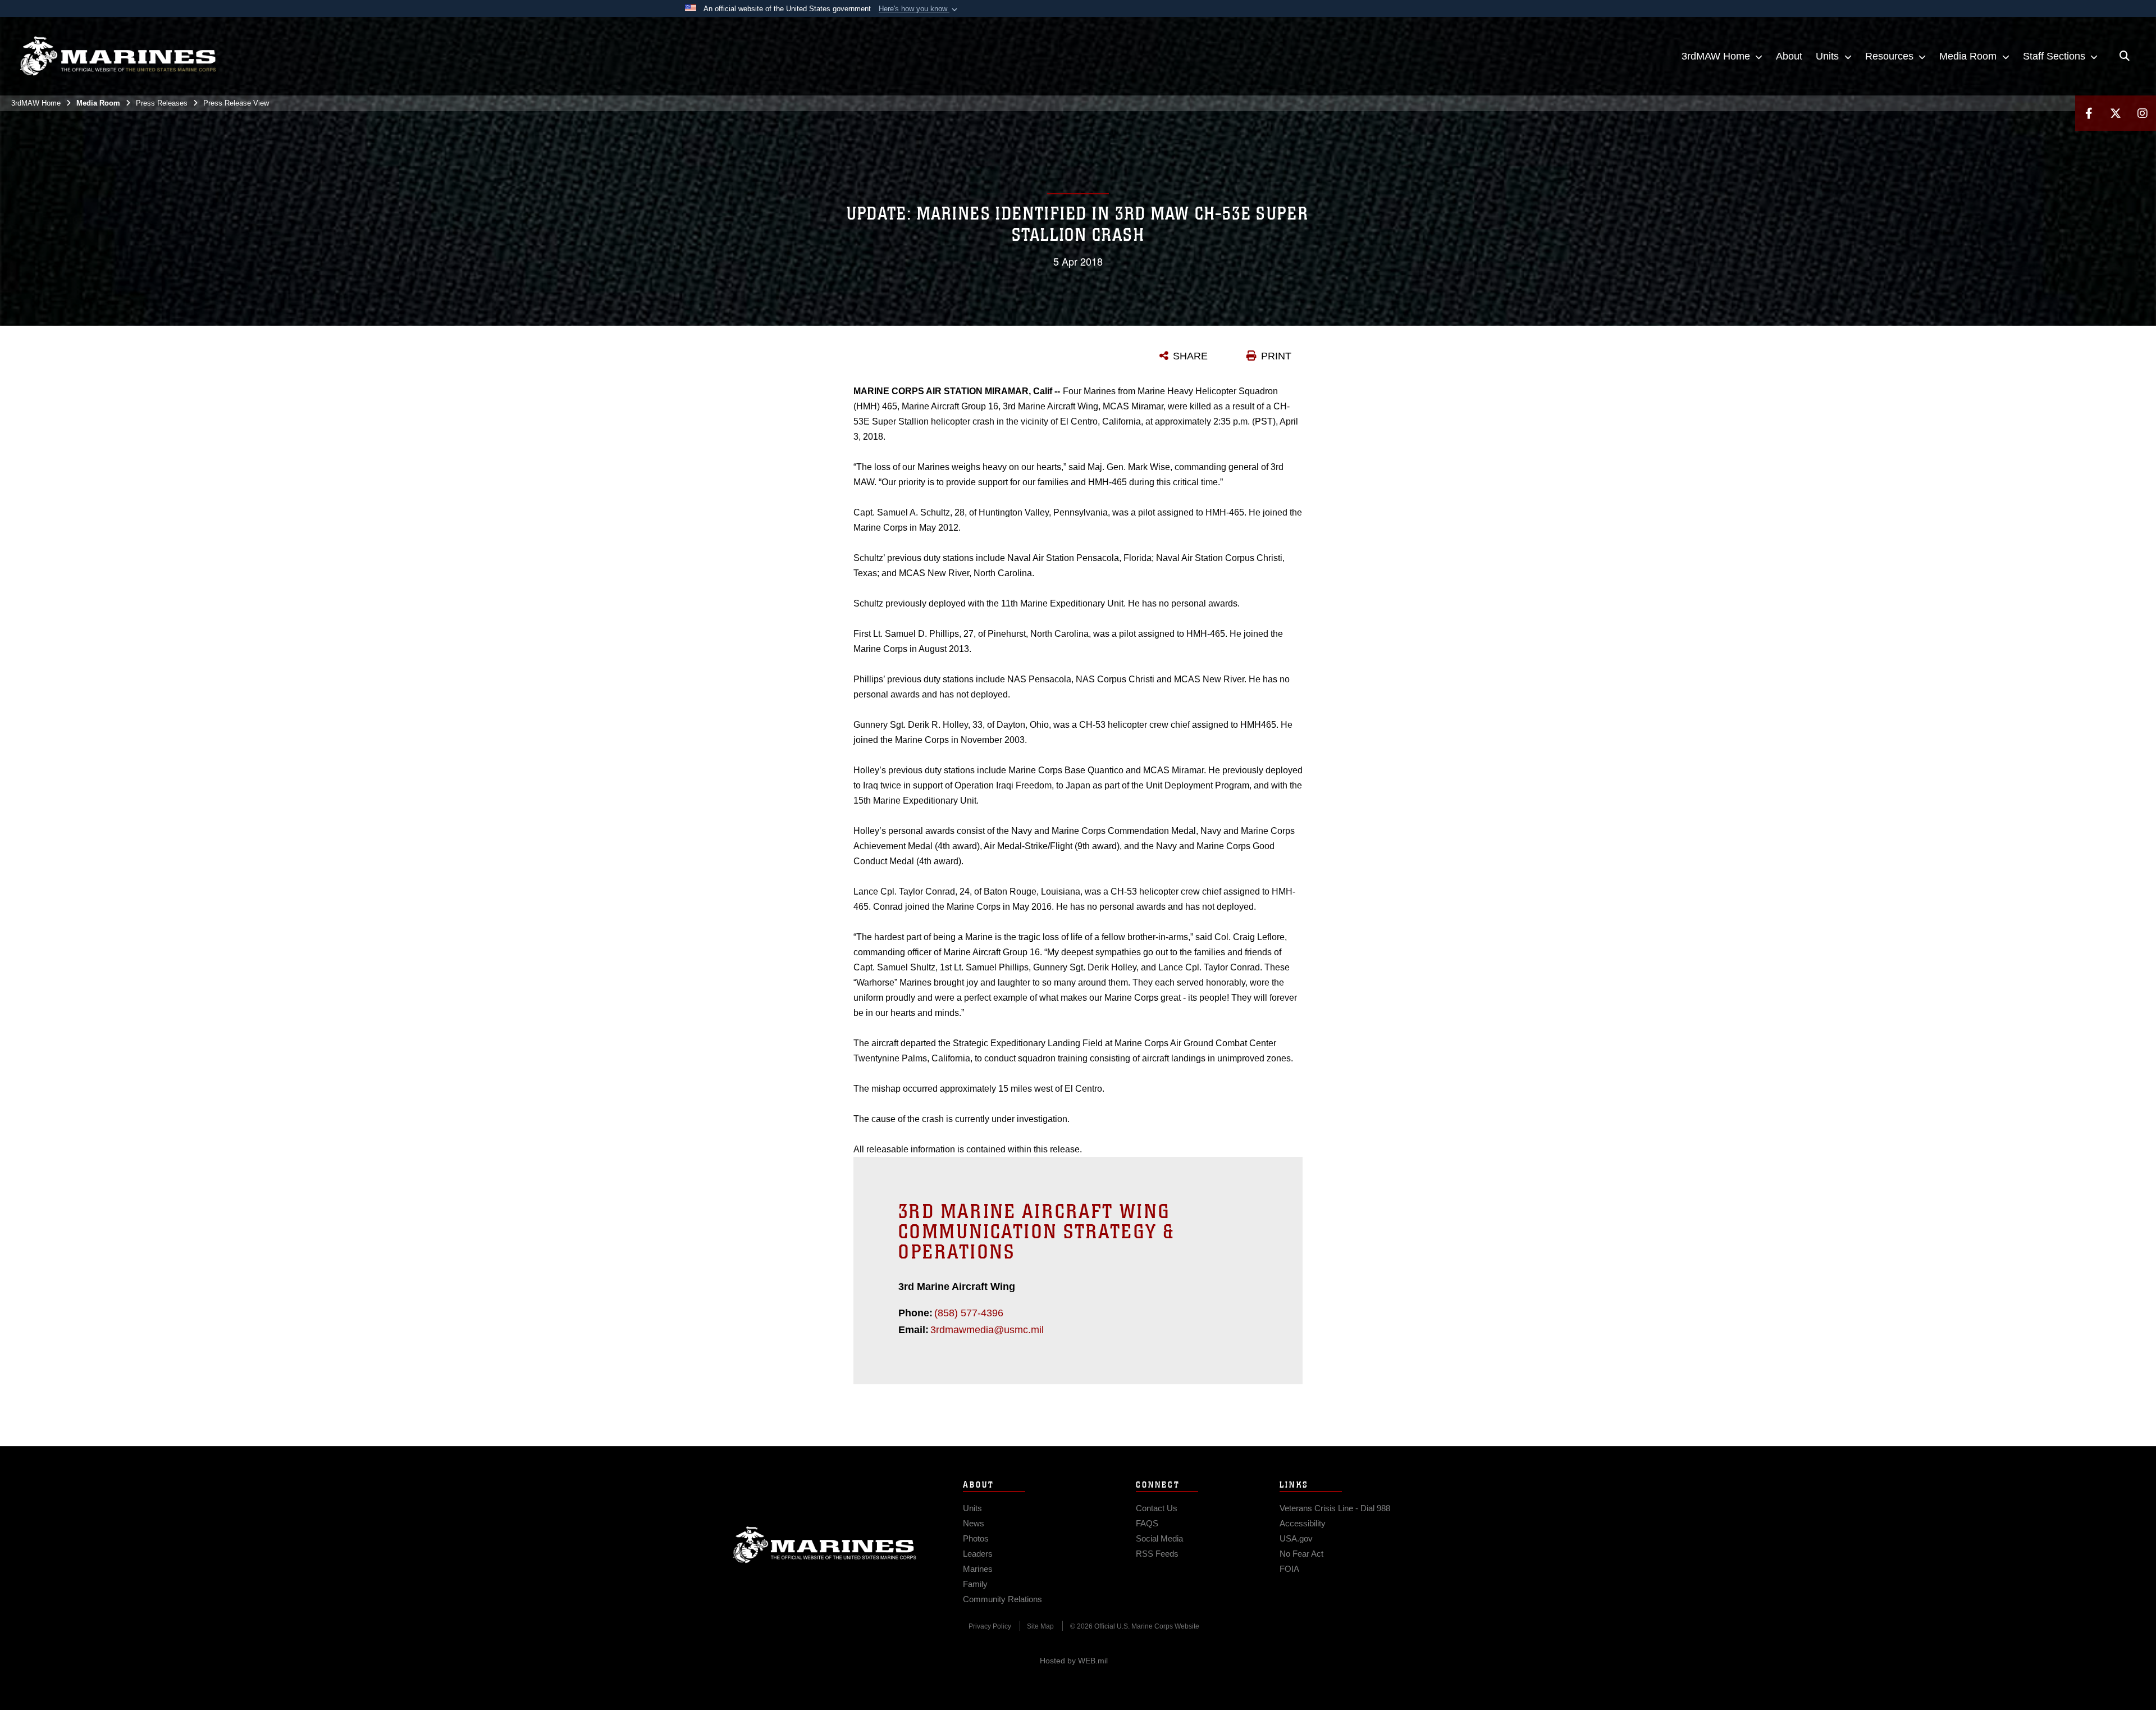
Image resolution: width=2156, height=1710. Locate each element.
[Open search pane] (2125, 56)
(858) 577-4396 (969, 1313)
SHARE (1190, 356)
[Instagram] (2143, 113)
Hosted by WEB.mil (1074, 1661)
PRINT (1276, 356)
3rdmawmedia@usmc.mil (987, 1330)
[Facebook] (2089, 113)
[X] (2116, 113)
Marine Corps (825, 1545)
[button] (919, 9)
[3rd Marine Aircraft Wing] (118, 56)
